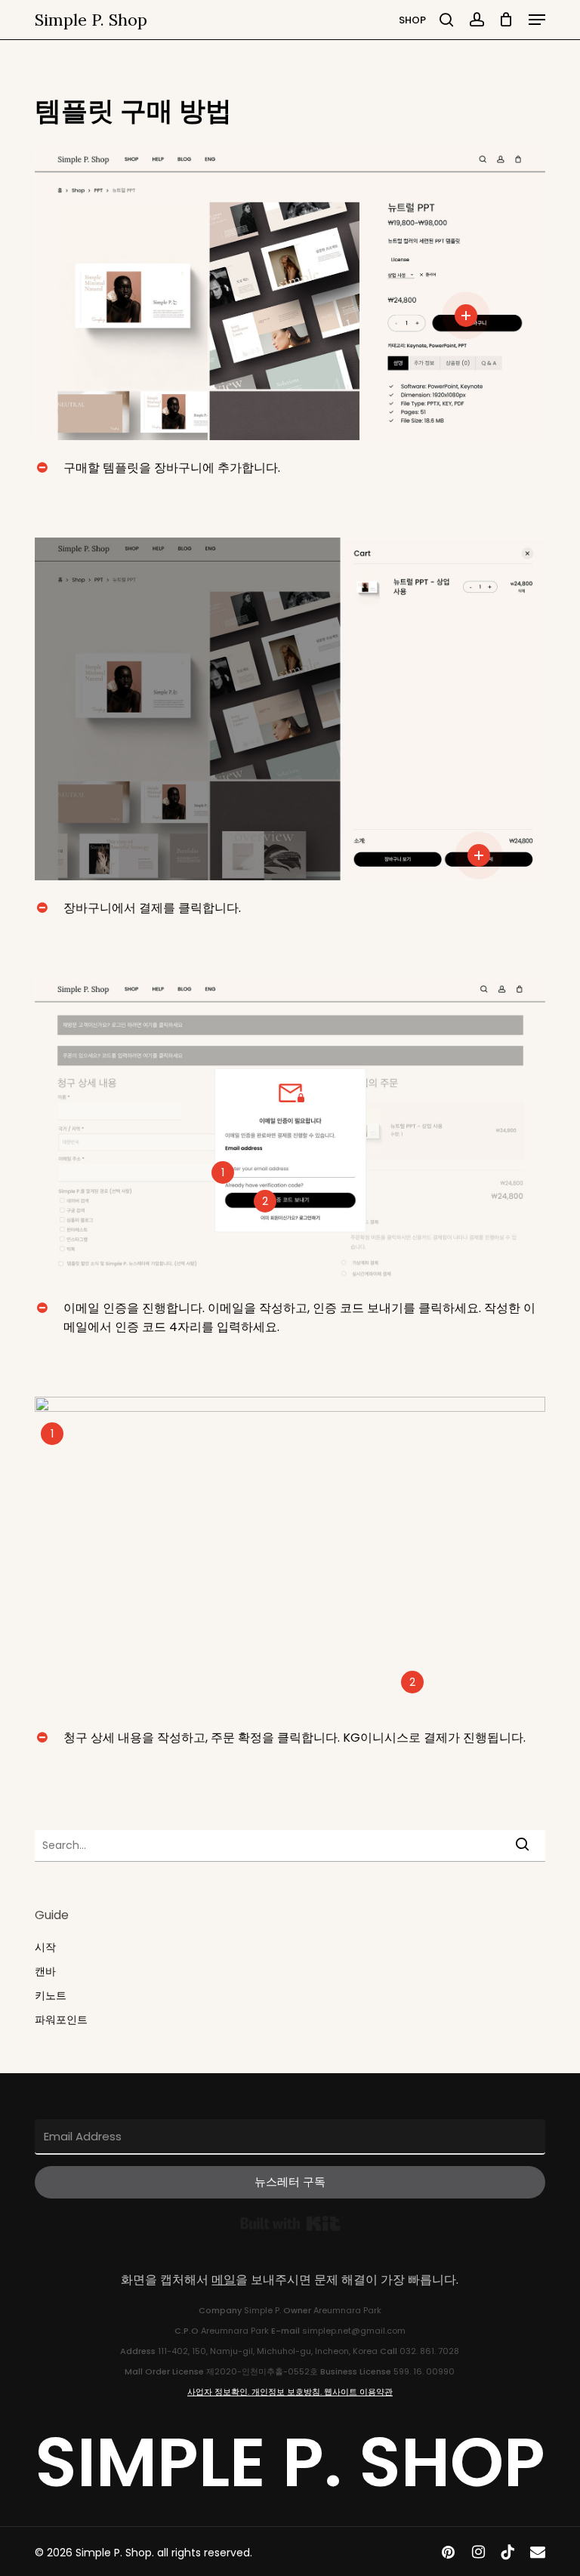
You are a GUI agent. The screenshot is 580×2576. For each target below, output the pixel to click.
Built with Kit (290, 2223)
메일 (224, 2280)
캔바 (45, 1971)
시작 (45, 1947)
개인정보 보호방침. (288, 2392)
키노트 (51, 1995)
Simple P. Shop (91, 20)
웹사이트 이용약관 (358, 2392)
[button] (537, 20)
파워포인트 (61, 2020)
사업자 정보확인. (219, 2392)
